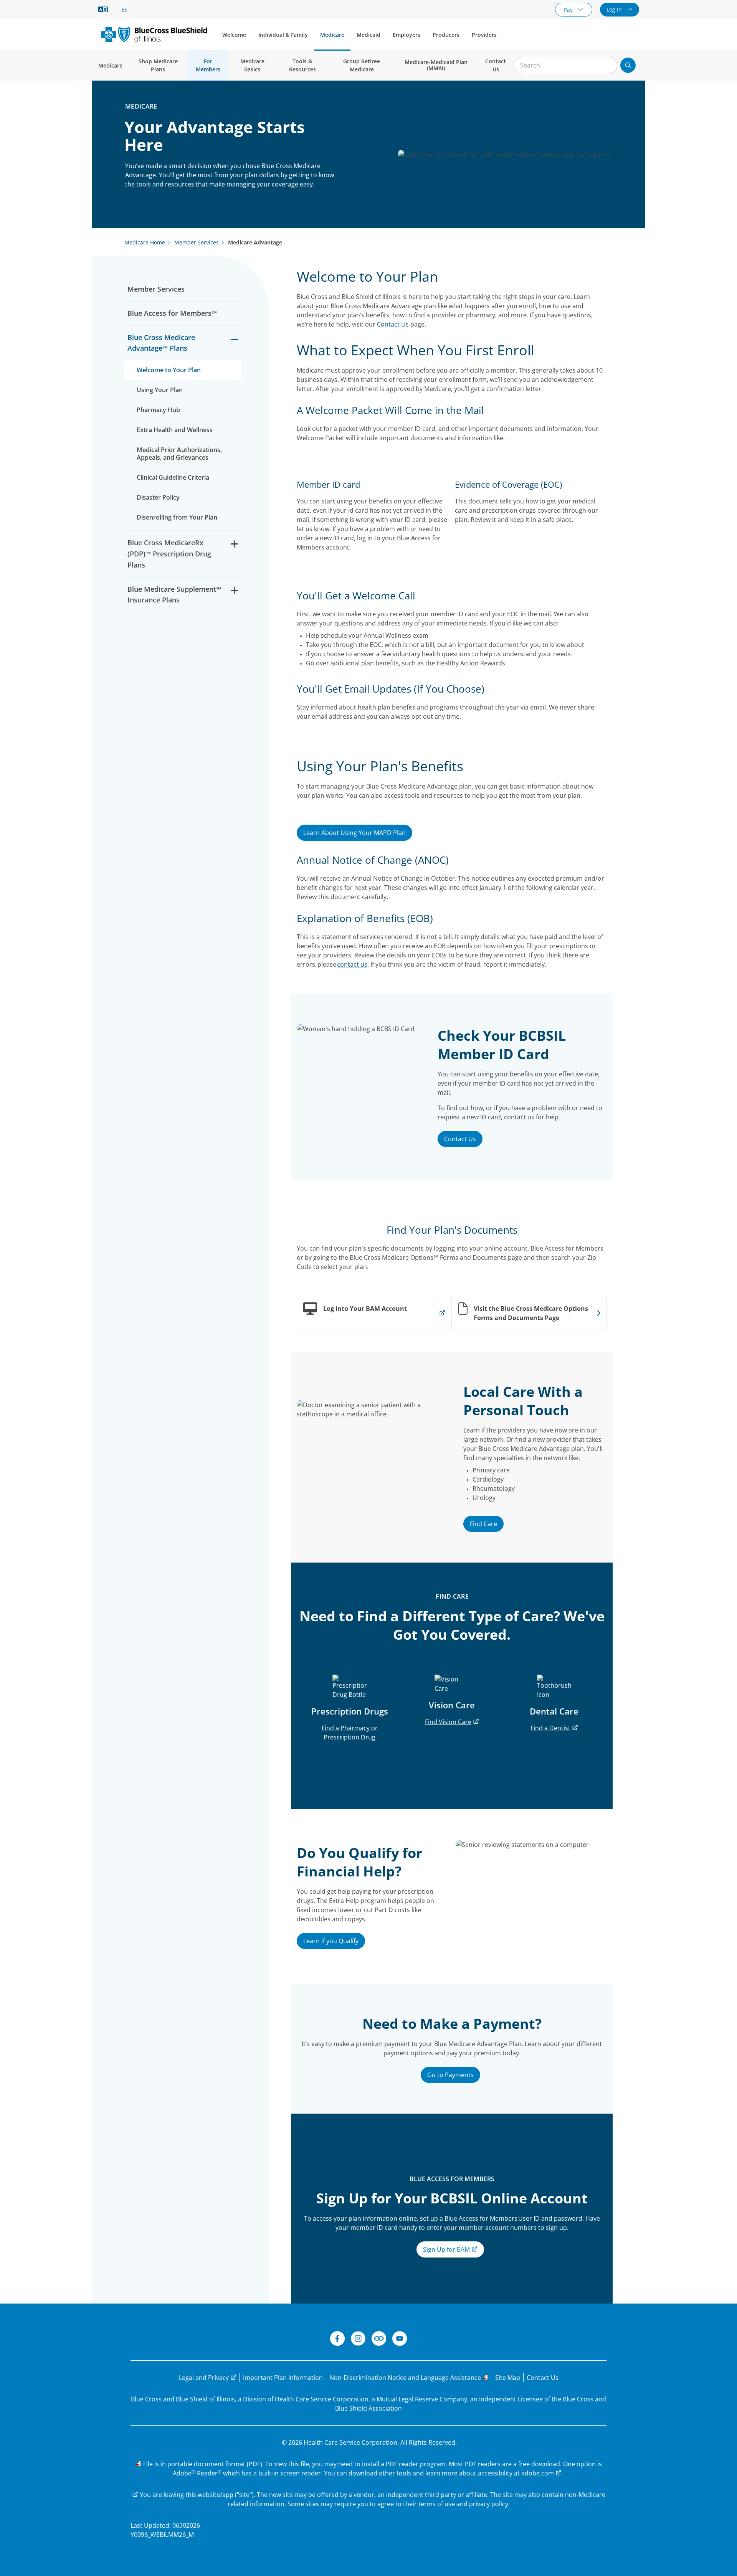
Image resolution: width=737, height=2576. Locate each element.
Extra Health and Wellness (175, 430)
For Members (208, 65)
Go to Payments (450, 2075)
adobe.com (538, 2473)
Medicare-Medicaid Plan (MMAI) (436, 65)
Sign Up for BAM (447, 2249)
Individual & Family (283, 35)
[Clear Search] (607, 66)
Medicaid (368, 35)
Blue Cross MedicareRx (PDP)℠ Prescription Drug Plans (169, 554)
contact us (352, 964)
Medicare (332, 35)
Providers (484, 35)
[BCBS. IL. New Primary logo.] (154, 34)
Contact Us (496, 65)
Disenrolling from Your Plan (177, 517)
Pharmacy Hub (158, 410)
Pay (569, 10)
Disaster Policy (158, 497)
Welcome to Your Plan (169, 370)
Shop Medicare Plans (158, 65)
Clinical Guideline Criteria (173, 477)
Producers (446, 35)
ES (124, 10)
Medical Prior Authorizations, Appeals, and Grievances (179, 454)
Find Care (483, 1524)
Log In (615, 9)
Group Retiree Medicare (362, 65)
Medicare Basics (252, 65)
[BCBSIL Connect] (379, 2340)
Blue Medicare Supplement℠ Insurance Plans (174, 595)
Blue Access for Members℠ (172, 313)
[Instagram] (358, 2340)
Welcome (234, 35)
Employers (407, 35)
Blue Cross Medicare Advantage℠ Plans (161, 343)
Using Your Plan (160, 390)
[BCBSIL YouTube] (400, 2340)
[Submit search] (628, 65)
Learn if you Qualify (331, 1941)
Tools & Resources (302, 65)
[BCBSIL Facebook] (337, 2340)
